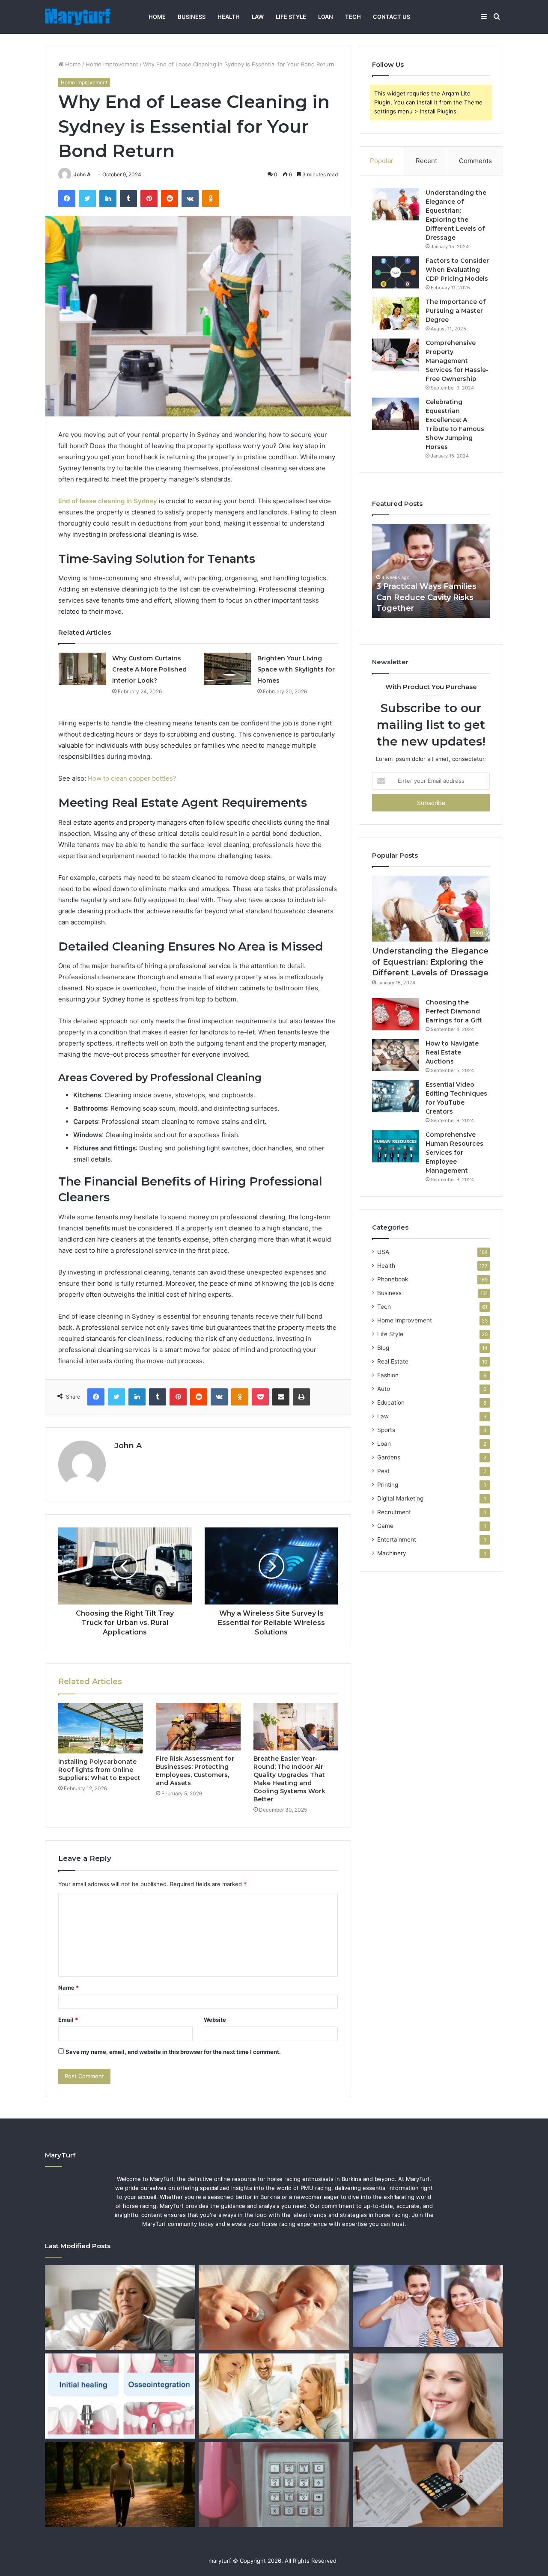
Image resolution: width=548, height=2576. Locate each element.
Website (215, 2020)
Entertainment (397, 1539)
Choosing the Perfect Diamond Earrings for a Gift (454, 1011)
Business (192, 17)
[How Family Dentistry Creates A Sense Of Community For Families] (274, 2396)
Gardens (389, 1457)
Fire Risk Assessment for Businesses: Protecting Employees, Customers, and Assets (195, 1771)
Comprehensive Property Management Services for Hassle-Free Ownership (457, 361)
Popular (382, 161)
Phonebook (393, 1279)
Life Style (291, 17)
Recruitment (394, 1512)
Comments (475, 161)
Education (391, 1402)
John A (82, 174)
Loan (326, 17)
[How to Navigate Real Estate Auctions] (396, 1055)
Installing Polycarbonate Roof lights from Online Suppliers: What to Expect (99, 1770)
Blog (383, 1348)
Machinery (392, 1553)
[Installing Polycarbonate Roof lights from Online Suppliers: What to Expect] (101, 1728)
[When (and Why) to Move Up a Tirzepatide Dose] (120, 2484)
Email (68, 2020)
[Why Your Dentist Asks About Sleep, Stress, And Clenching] (120, 2308)
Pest (383, 1471)
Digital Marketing (400, 1498)
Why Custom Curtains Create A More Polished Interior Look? (149, 669)
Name (68, 1988)
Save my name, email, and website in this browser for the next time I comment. (173, 2052)
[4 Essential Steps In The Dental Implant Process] (120, 2396)
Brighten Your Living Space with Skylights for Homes (296, 669)
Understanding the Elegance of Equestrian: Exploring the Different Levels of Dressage (430, 962)
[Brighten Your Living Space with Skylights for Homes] (227, 669)
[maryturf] (78, 17)
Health (229, 17)
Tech (353, 17)
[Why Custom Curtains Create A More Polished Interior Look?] (82, 669)
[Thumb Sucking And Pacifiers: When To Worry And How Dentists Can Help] (274, 2308)
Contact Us (392, 17)
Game (385, 1526)
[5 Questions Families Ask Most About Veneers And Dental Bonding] (428, 2396)
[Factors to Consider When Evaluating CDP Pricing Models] (396, 272)
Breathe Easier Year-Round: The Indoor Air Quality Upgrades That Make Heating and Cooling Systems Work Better (289, 1779)
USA (383, 1252)
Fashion (388, 1375)
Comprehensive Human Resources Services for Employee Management (454, 1153)
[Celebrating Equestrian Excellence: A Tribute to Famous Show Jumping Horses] (396, 414)
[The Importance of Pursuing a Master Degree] (396, 313)
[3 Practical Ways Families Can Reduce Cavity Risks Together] (428, 2306)
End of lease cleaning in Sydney (108, 501)
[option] (431, 571)
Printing (388, 1485)
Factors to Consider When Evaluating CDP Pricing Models (457, 270)
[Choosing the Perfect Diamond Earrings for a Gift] (396, 1014)
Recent (426, 161)
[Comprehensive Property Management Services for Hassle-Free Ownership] (396, 355)
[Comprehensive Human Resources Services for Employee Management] (396, 1146)
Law (258, 17)
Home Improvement (112, 64)
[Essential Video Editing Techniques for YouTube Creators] (396, 1096)
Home (157, 17)
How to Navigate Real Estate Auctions (452, 1052)
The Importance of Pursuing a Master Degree (456, 311)
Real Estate (393, 1361)
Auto (384, 1389)
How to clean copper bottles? (132, 778)
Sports (386, 1430)
